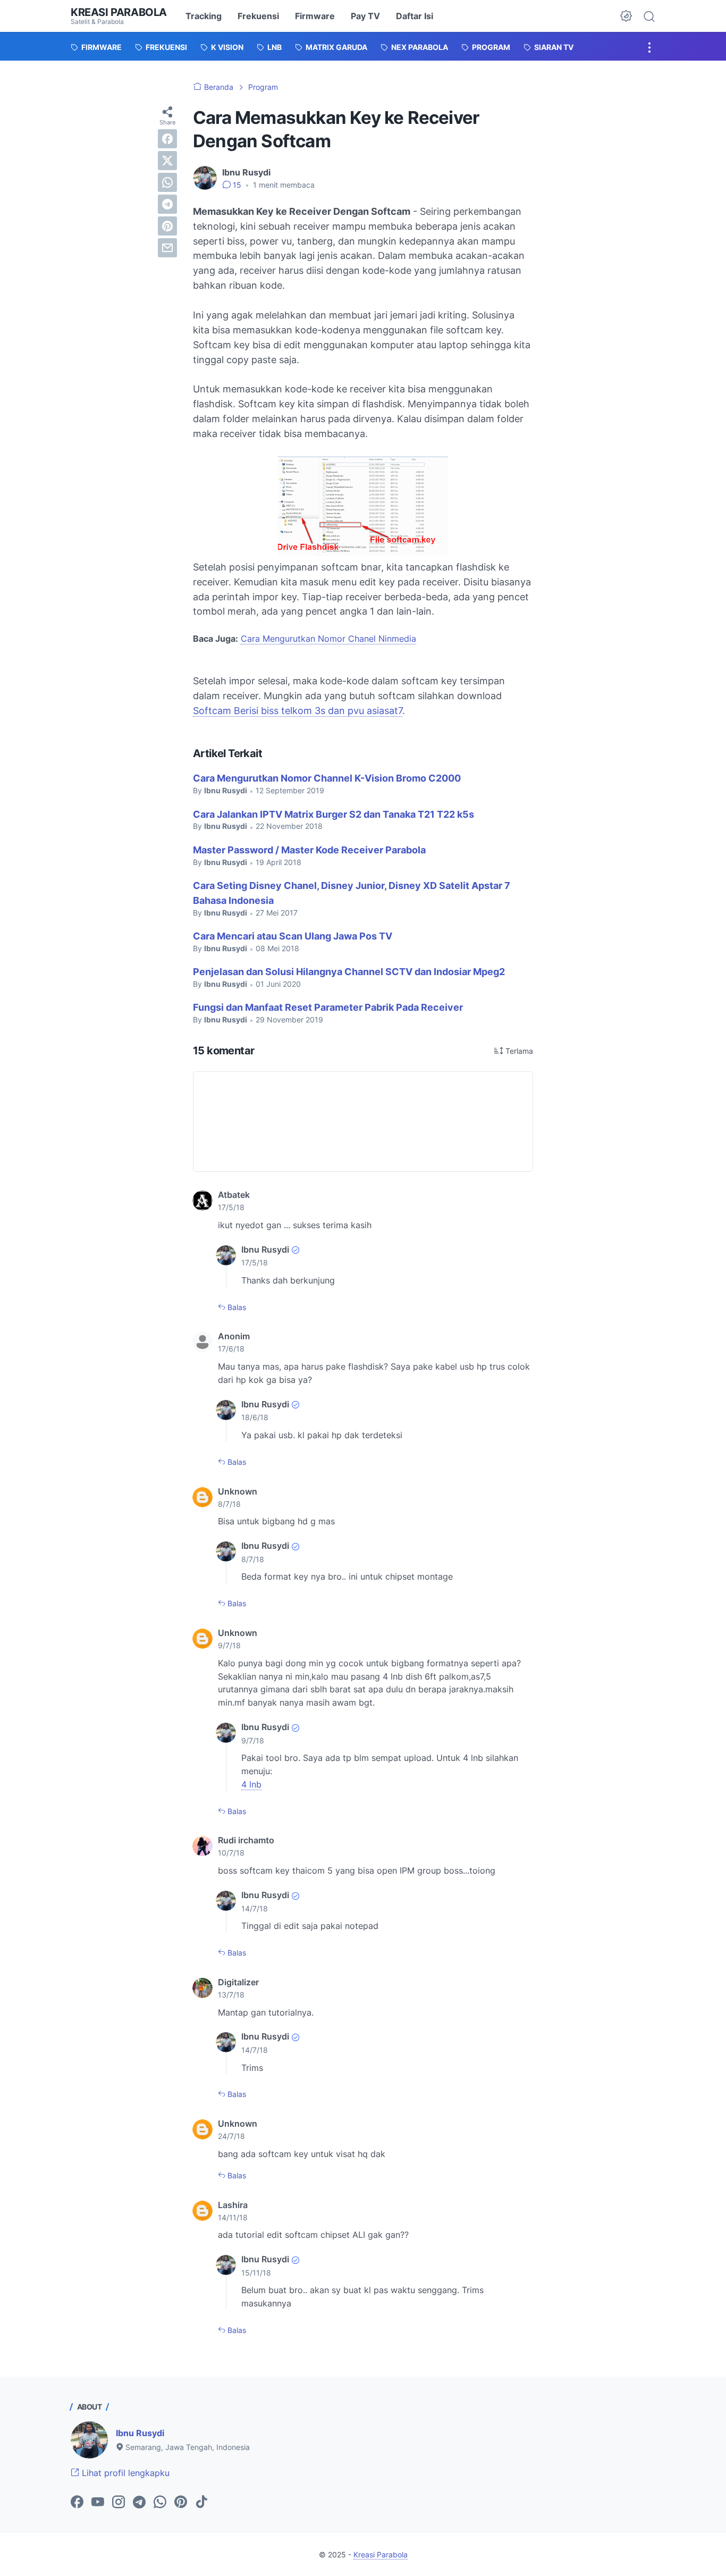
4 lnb (251, 1784)
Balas (236, 1307)
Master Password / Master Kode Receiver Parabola (309, 850)
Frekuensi (258, 16)
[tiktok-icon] (201, 2503)
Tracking (204, 16)
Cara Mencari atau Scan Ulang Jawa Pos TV (293, 936)
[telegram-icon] (139, 2503)
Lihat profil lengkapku (124, 2473)
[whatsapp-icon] (160, 2503)
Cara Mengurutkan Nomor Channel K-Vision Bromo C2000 (327, 778)
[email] (167, 248)
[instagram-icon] (119, 2503)
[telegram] (167, 204)
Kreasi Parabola (119, 12)
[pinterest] (167, 226)
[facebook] (167, 139)
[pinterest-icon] (181, 2503)
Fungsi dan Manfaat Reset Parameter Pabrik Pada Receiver (328, 1007)
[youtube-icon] (98, 2503)
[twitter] (167, 161)
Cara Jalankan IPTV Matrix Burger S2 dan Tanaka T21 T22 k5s (334, 814)
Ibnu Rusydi (140, 2433)
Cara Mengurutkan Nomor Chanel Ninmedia (328, 639)
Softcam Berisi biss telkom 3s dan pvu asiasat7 (298, 711)
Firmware (315, 16)
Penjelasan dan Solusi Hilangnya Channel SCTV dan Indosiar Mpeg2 (349, 972)
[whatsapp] (167, 182)
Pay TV (365, 16)
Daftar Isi (415, 16)
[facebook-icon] (77, 2503)
